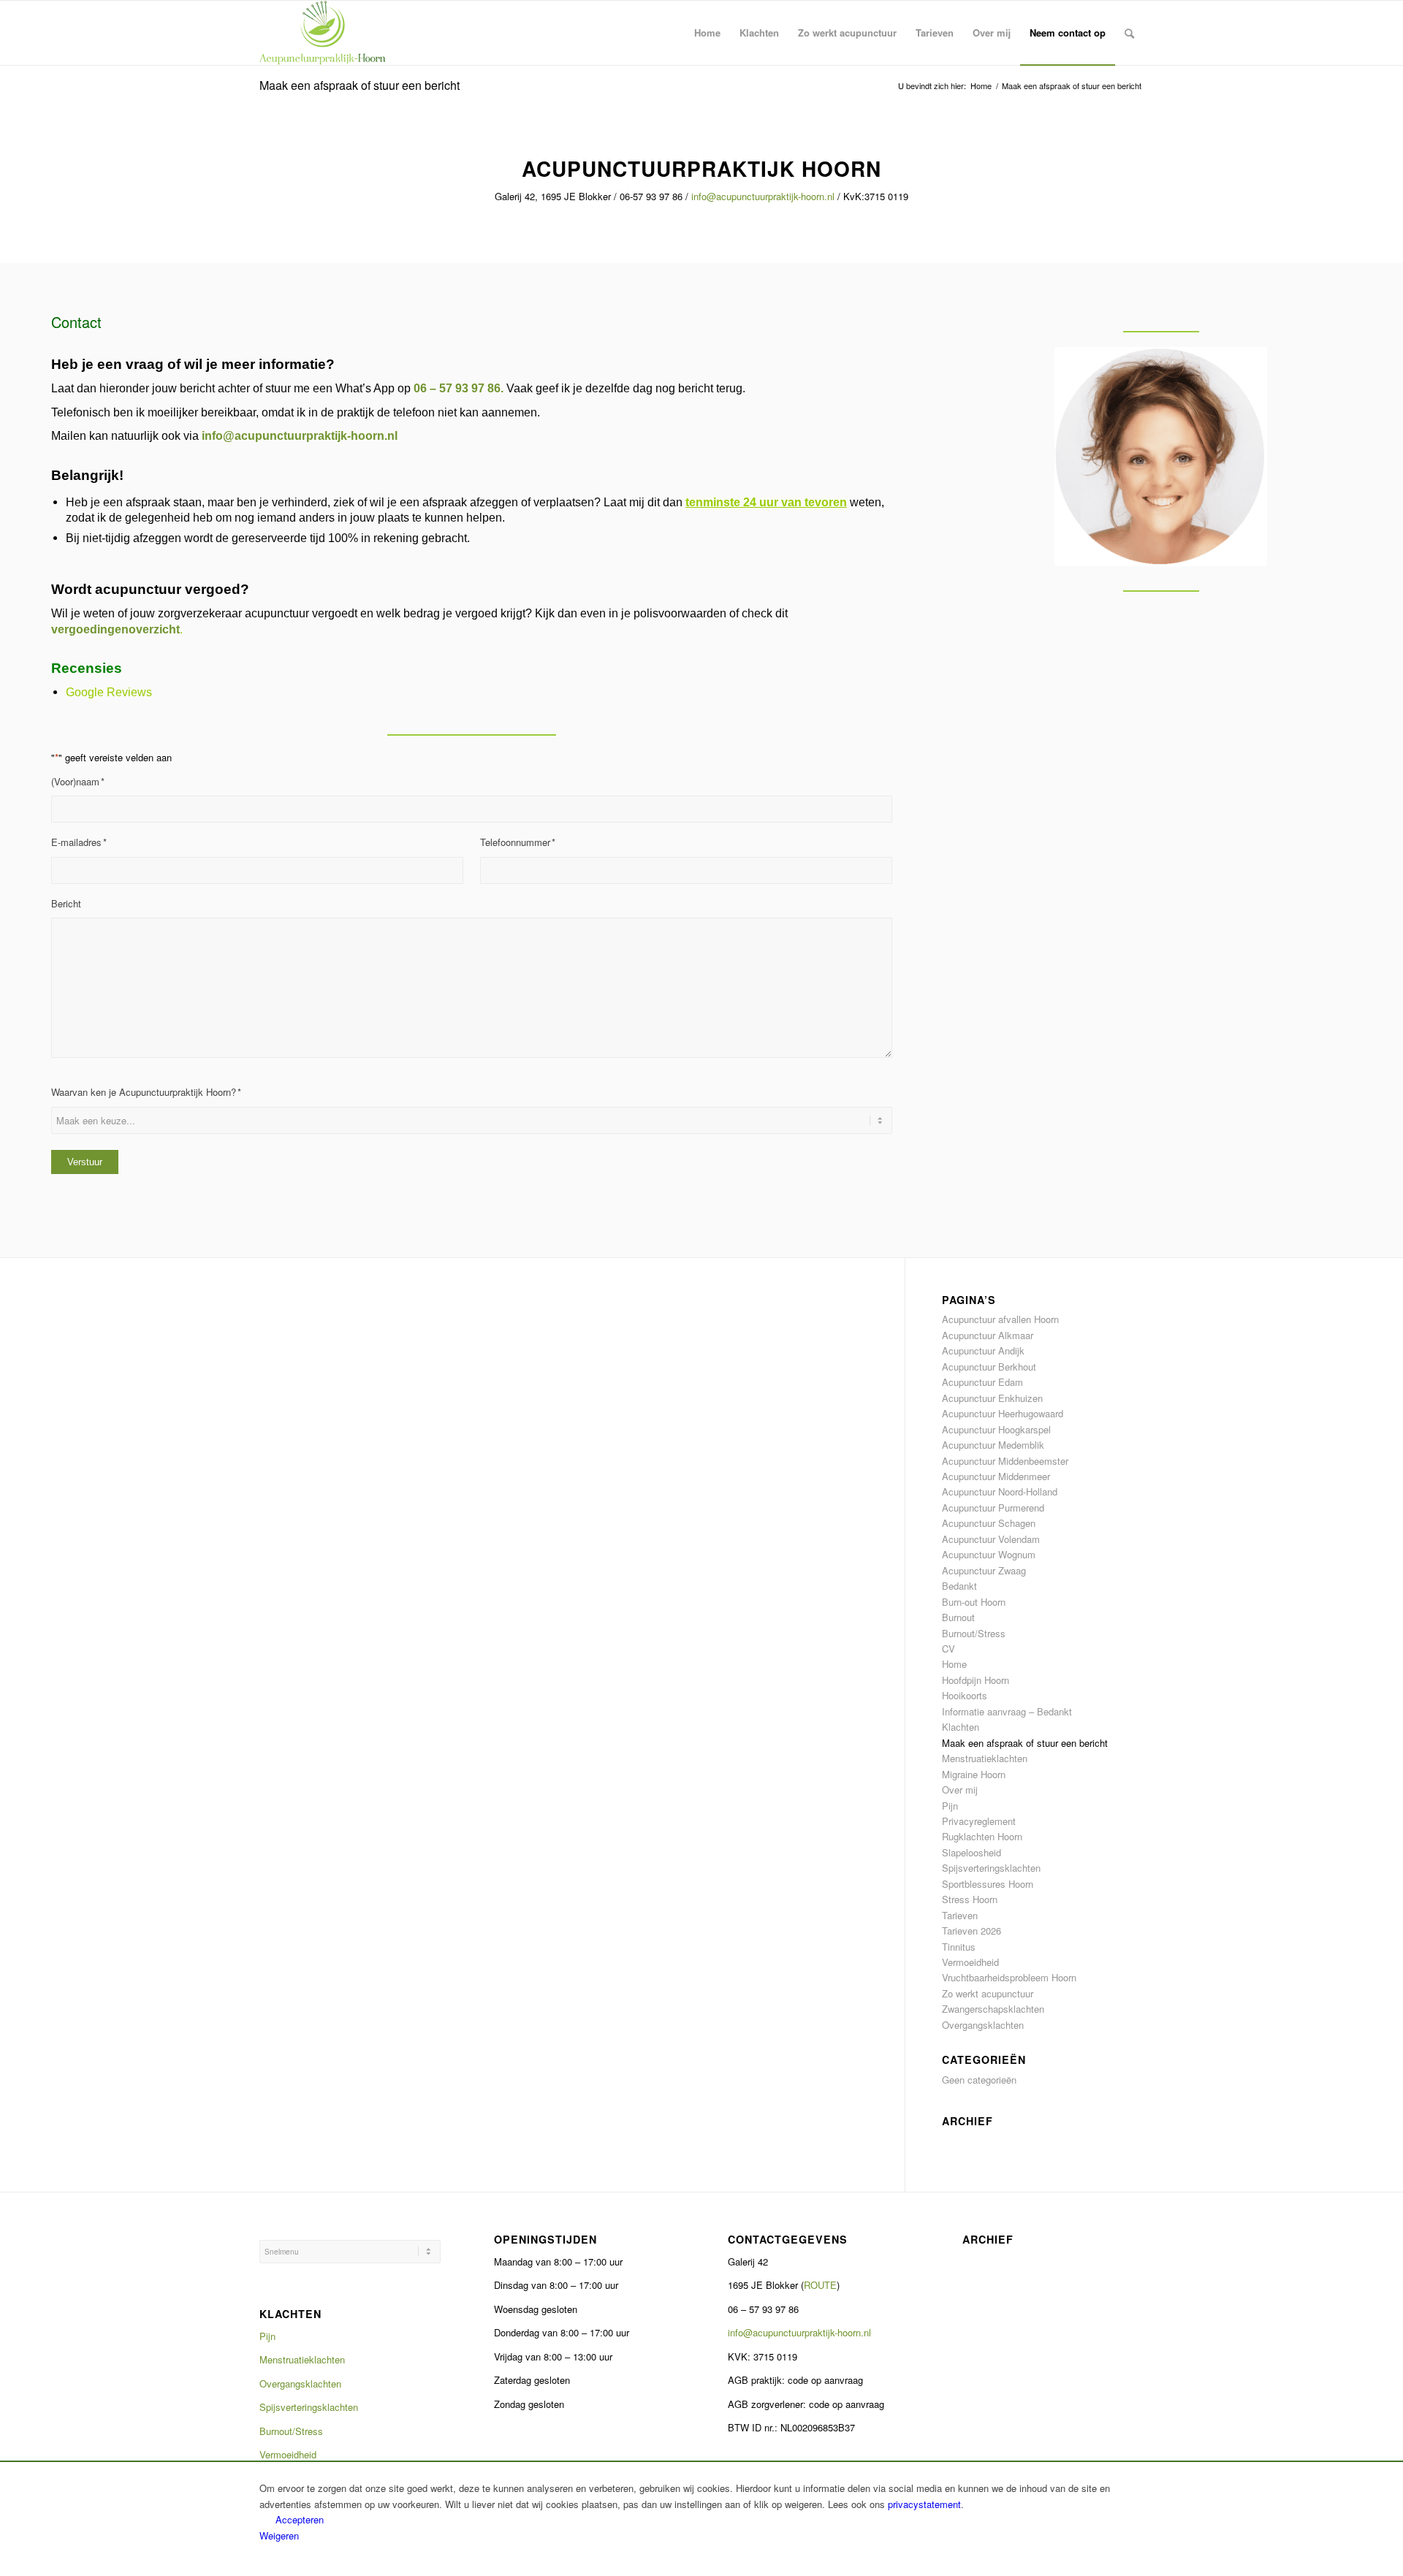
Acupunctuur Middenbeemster (1005, 1461)
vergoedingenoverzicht (115, 629)
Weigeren (279, 2535)
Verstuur (85, 1162)
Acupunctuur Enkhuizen (992, 1398)
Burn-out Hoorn (974, 1602)
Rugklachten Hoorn (982, 1836)
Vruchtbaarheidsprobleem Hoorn (1009, 1977)
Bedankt (959, 1586)
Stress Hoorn (970, 1899)
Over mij (960, 1790)
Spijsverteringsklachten (991, 1868)
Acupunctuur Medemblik (993, 1445)
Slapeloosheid (972, 1852)
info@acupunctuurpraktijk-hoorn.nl (763, 196)
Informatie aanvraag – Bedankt (1007, 1711)
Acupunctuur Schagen (989, 1523)
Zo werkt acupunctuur (988, 1993)
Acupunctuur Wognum (989, 1554)
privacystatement (924, 2504)
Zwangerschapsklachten (993, 2009)
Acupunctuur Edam (982, 1382)
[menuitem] (707, 33)
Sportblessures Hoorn (988, 1884)
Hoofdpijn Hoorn (976, 1680)
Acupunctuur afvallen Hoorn (1000, 1319)
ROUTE (820, 2285)
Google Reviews (109, 692)
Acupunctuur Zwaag (984, 1570)
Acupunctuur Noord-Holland (1000, 1491)
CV (948, 1649)
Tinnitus (959, 1947)
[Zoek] (1129, 33)
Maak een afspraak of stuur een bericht (360, 85)
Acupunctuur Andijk (983, 1350)
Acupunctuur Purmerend (993, 1508)
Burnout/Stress (974, 1633)
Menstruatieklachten (985, 1758)
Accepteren (300, 2519)
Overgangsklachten (983, 2025)
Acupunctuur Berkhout (989, 1367)
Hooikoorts (965, 1695)
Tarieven (960, 1915)
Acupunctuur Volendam (991, 1539)
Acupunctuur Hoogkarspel (996, 1429)
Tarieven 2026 (972, 1931)
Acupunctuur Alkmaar (988, 1335)
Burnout (958, 1617)
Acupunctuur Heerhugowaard (1003, 1413)
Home (954, 1664)
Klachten (961, 1727)
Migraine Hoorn (974, 1774)
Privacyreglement (979, 1821)
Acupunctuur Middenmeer (996, 1476)
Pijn (950, 1806)
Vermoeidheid (970, 1962)
